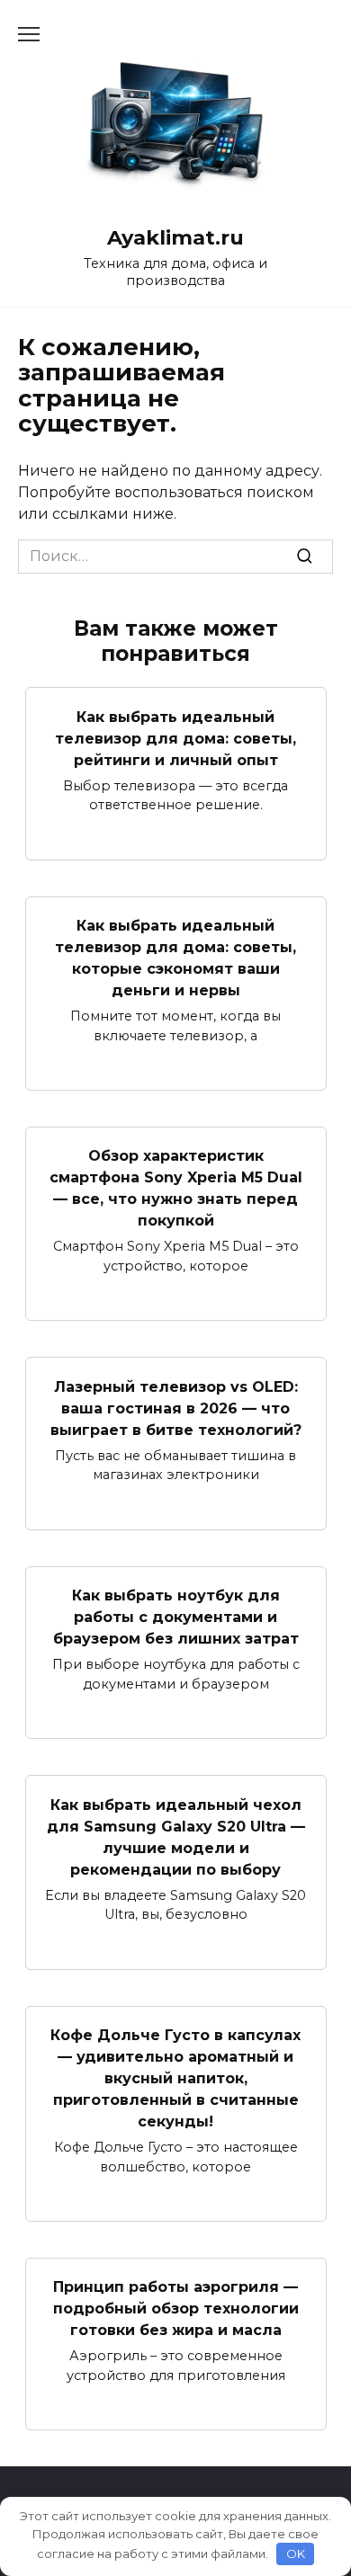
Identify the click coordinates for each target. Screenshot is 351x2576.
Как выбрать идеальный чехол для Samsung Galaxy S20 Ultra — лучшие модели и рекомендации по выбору (176, 1836)
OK (296, 2554)
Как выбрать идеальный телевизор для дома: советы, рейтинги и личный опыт (175, 738)
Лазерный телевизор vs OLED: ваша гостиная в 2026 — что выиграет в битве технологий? (176, 1408)
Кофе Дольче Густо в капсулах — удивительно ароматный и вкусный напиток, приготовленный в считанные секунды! (175, 2078)
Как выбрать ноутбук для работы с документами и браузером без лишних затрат (176, 1617)
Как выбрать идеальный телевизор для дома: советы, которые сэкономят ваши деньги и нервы (175, 958)
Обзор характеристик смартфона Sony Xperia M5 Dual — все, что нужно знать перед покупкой (176, 1188)
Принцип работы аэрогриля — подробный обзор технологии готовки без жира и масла (176, 2309)
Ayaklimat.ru (175, 237)
